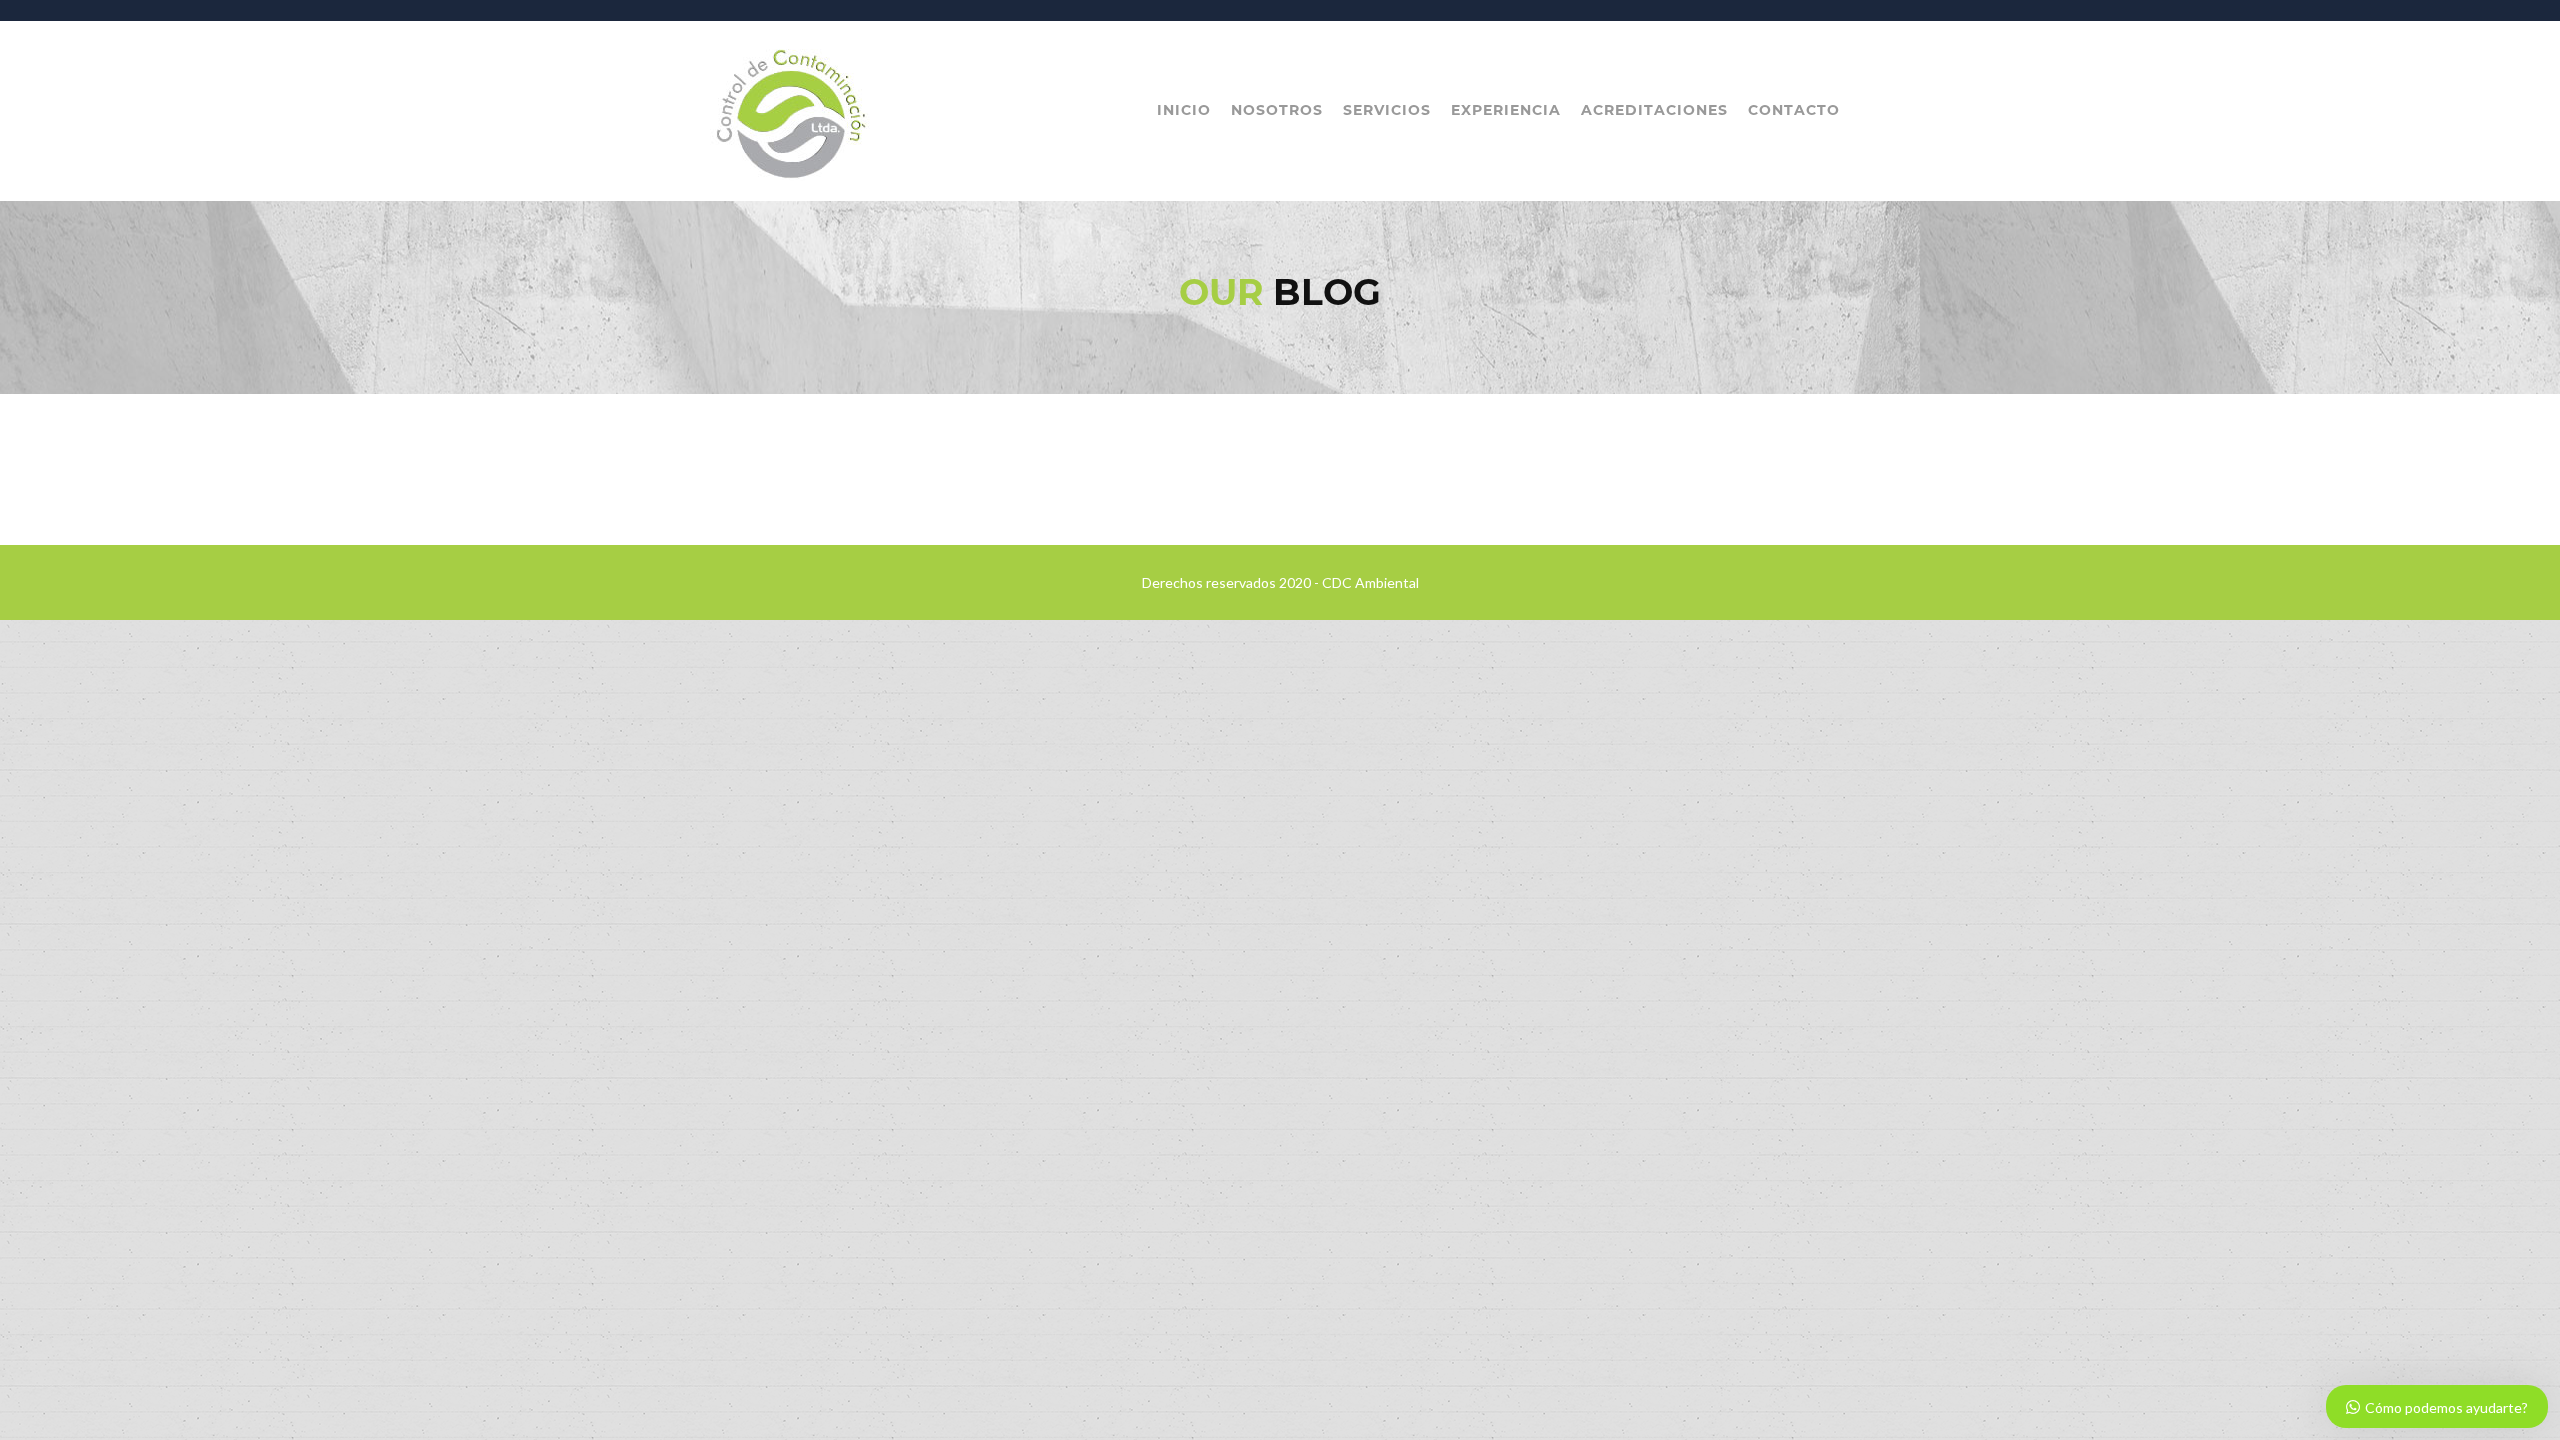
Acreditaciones (1654, 110)
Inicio (1184, 110)
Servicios (1387, 110)
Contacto (1794, 110)
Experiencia (1506, 110)
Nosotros (1277, 110)
